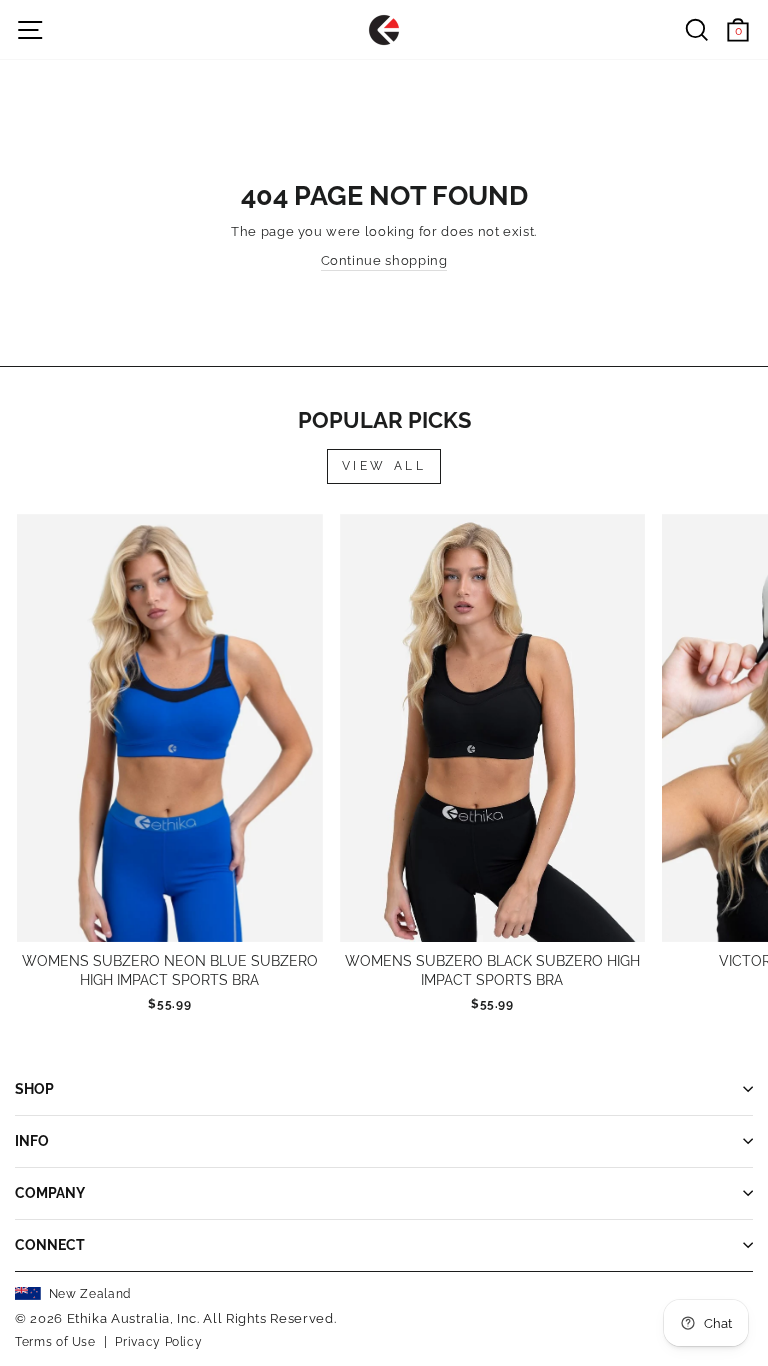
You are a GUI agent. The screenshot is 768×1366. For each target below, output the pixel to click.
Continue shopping (384, 260)
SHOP (34, 1089)
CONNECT (50, 1245)
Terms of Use (55, 1342)
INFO (32, 1141)
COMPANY (50, 1193)
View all (384, 466)
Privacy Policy (158, 1342)
